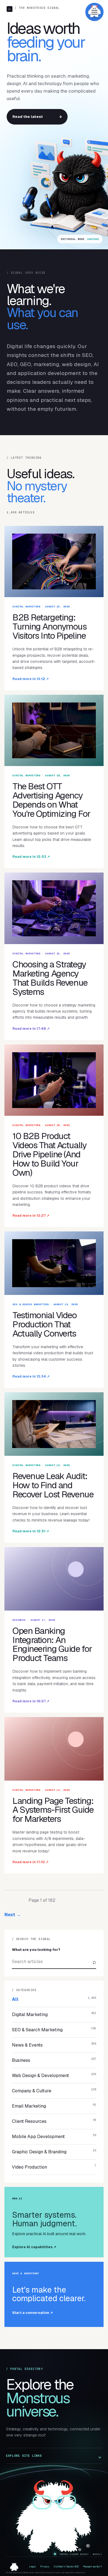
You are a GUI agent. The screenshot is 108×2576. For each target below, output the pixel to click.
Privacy (45, 2567)
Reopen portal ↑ (92, 2567)
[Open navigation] (94, 12)
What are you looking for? (36, 1950)
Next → (13, 1915)
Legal (32, 2567)
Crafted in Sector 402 (66, 2567)
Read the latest (37, 117)
